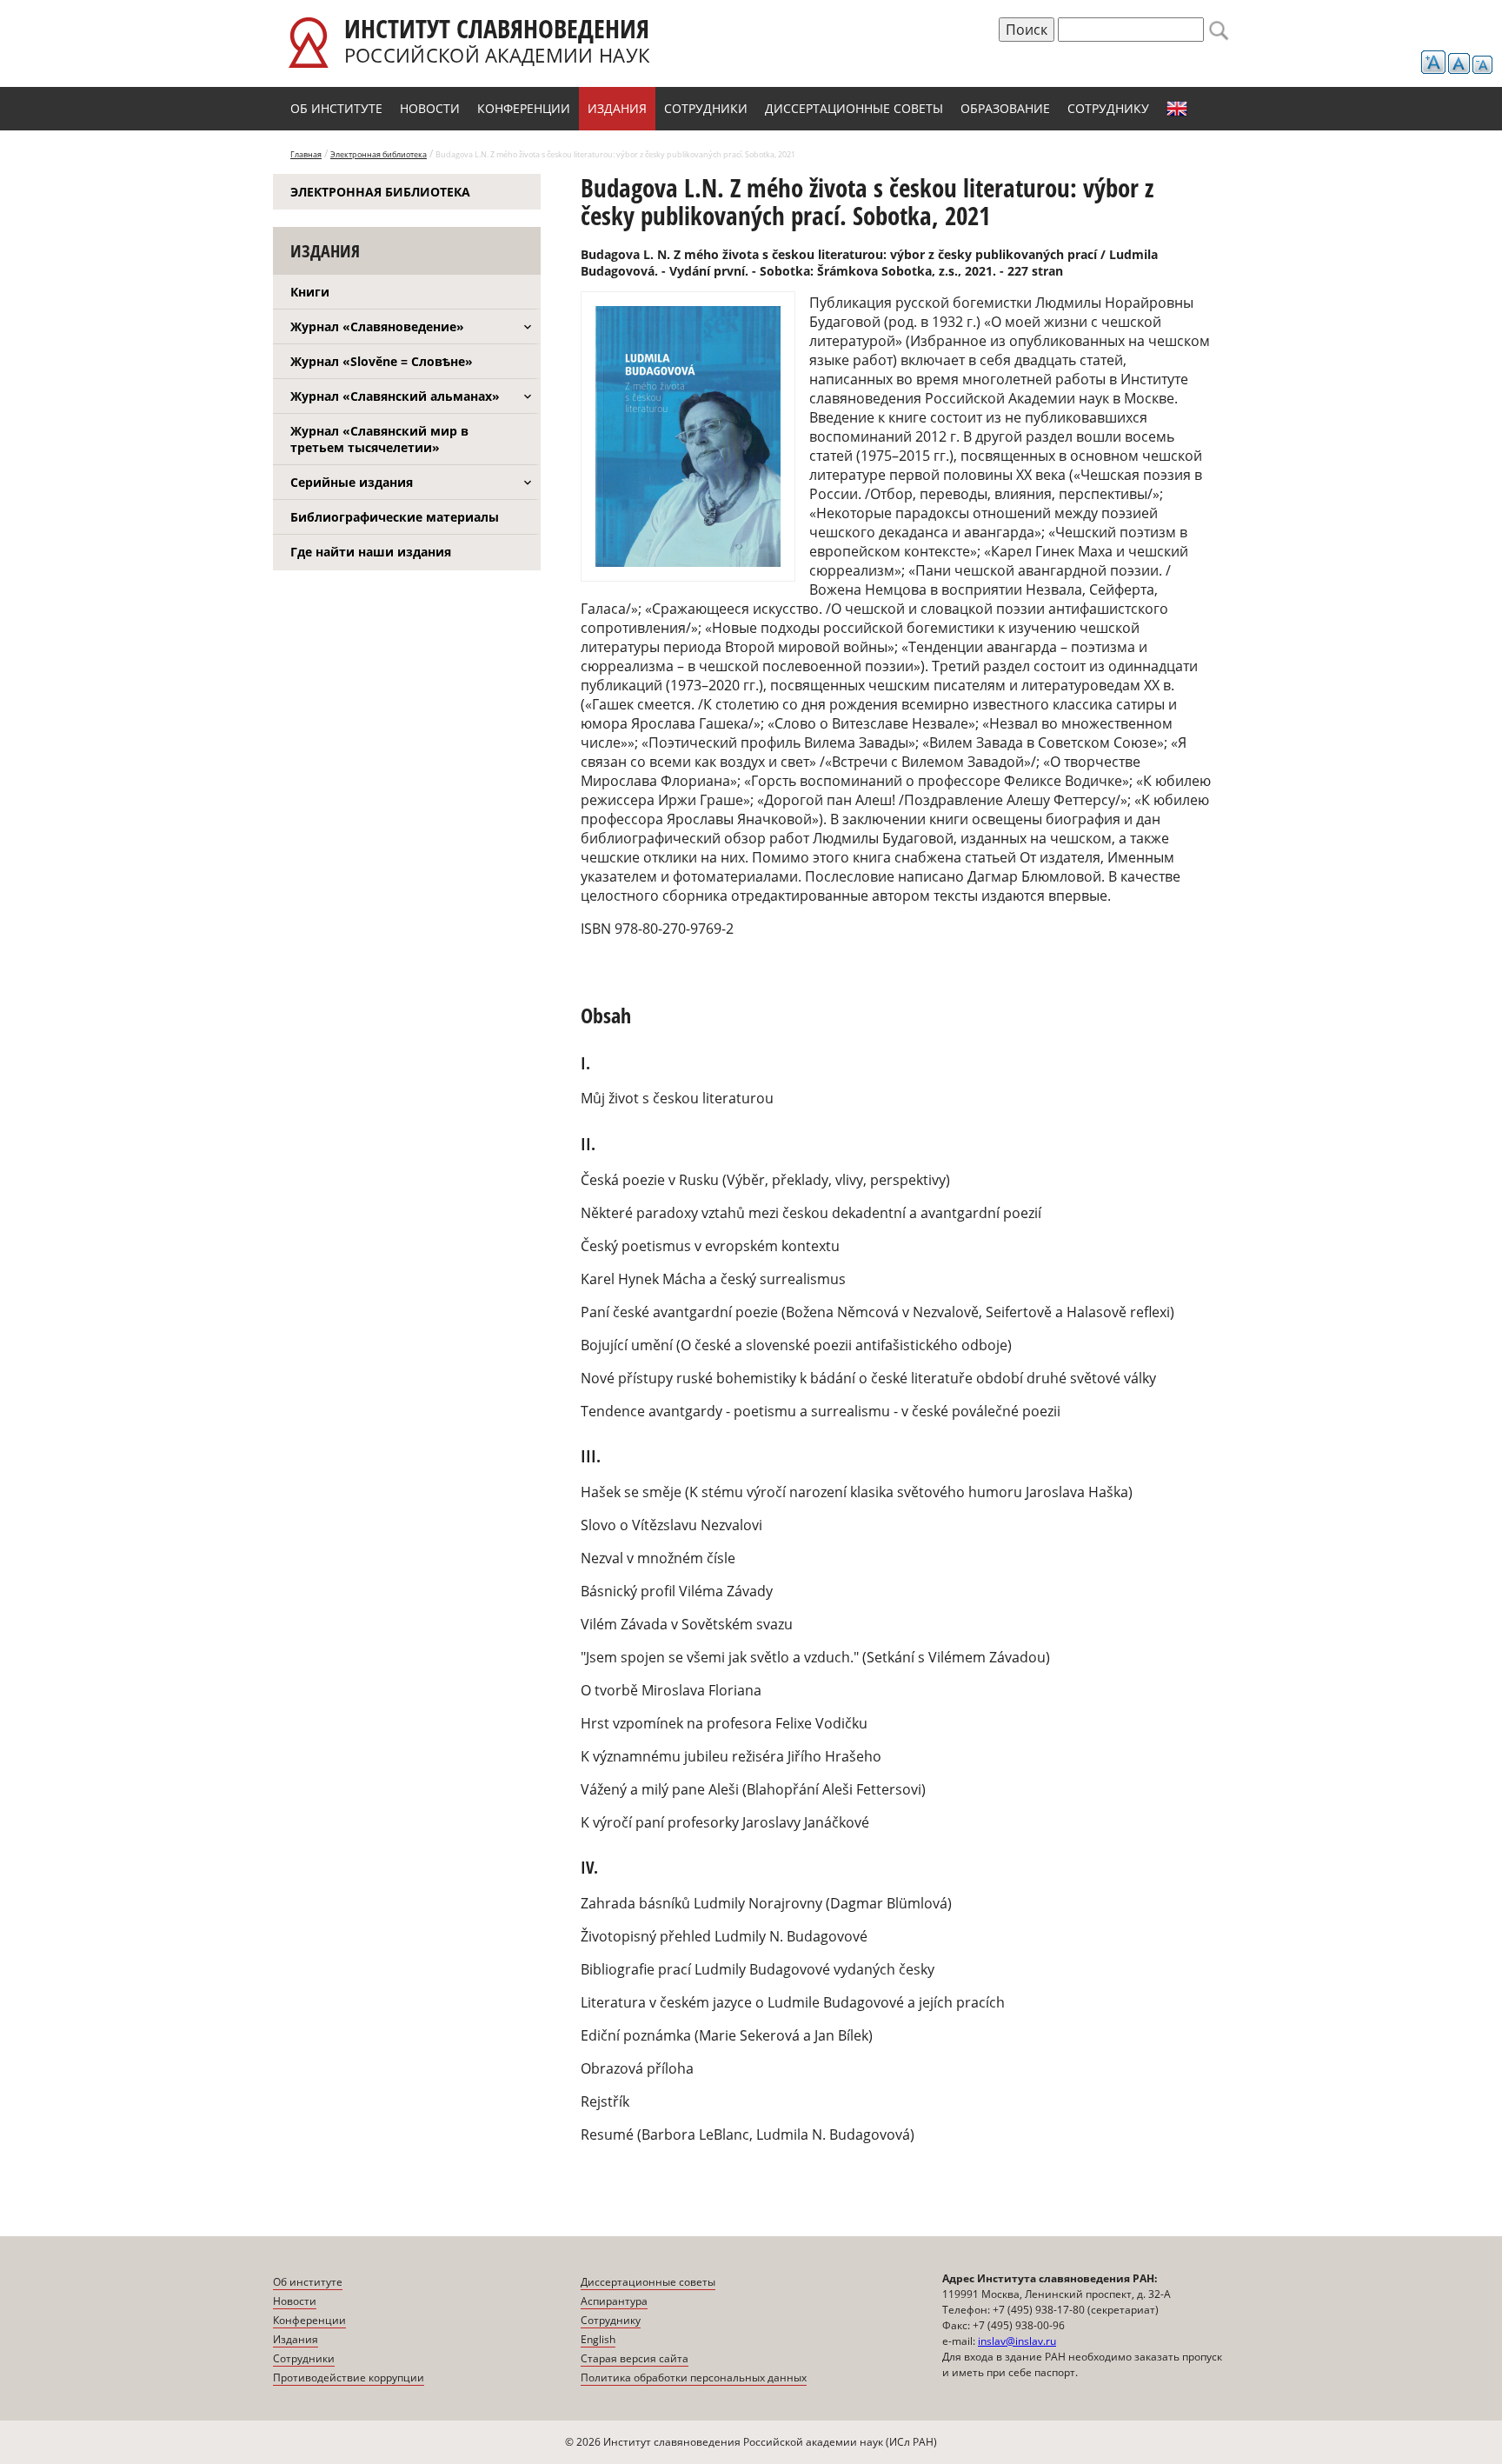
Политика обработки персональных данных (694, 2377)
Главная (306, 154)
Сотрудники (706, 108)
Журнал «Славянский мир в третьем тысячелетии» (379, 439)
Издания (617, 108)
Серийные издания (352, 482)
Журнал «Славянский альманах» (395, 396)
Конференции (524, 108)
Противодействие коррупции (349, 2377)
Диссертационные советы (854, 108)
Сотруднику (1108, 108)
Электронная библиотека (379, 154)
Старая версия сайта (635, 2358)
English (1177, 109)
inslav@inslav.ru (1017, 2341)
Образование (1005, 108)
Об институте (336, 108)
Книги (310, 292)
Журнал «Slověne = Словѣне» (382, 361)
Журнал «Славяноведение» (377, 326)
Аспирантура (614, 2301)
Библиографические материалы (395, 517)
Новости (430, 108)
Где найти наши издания (371, 552)
